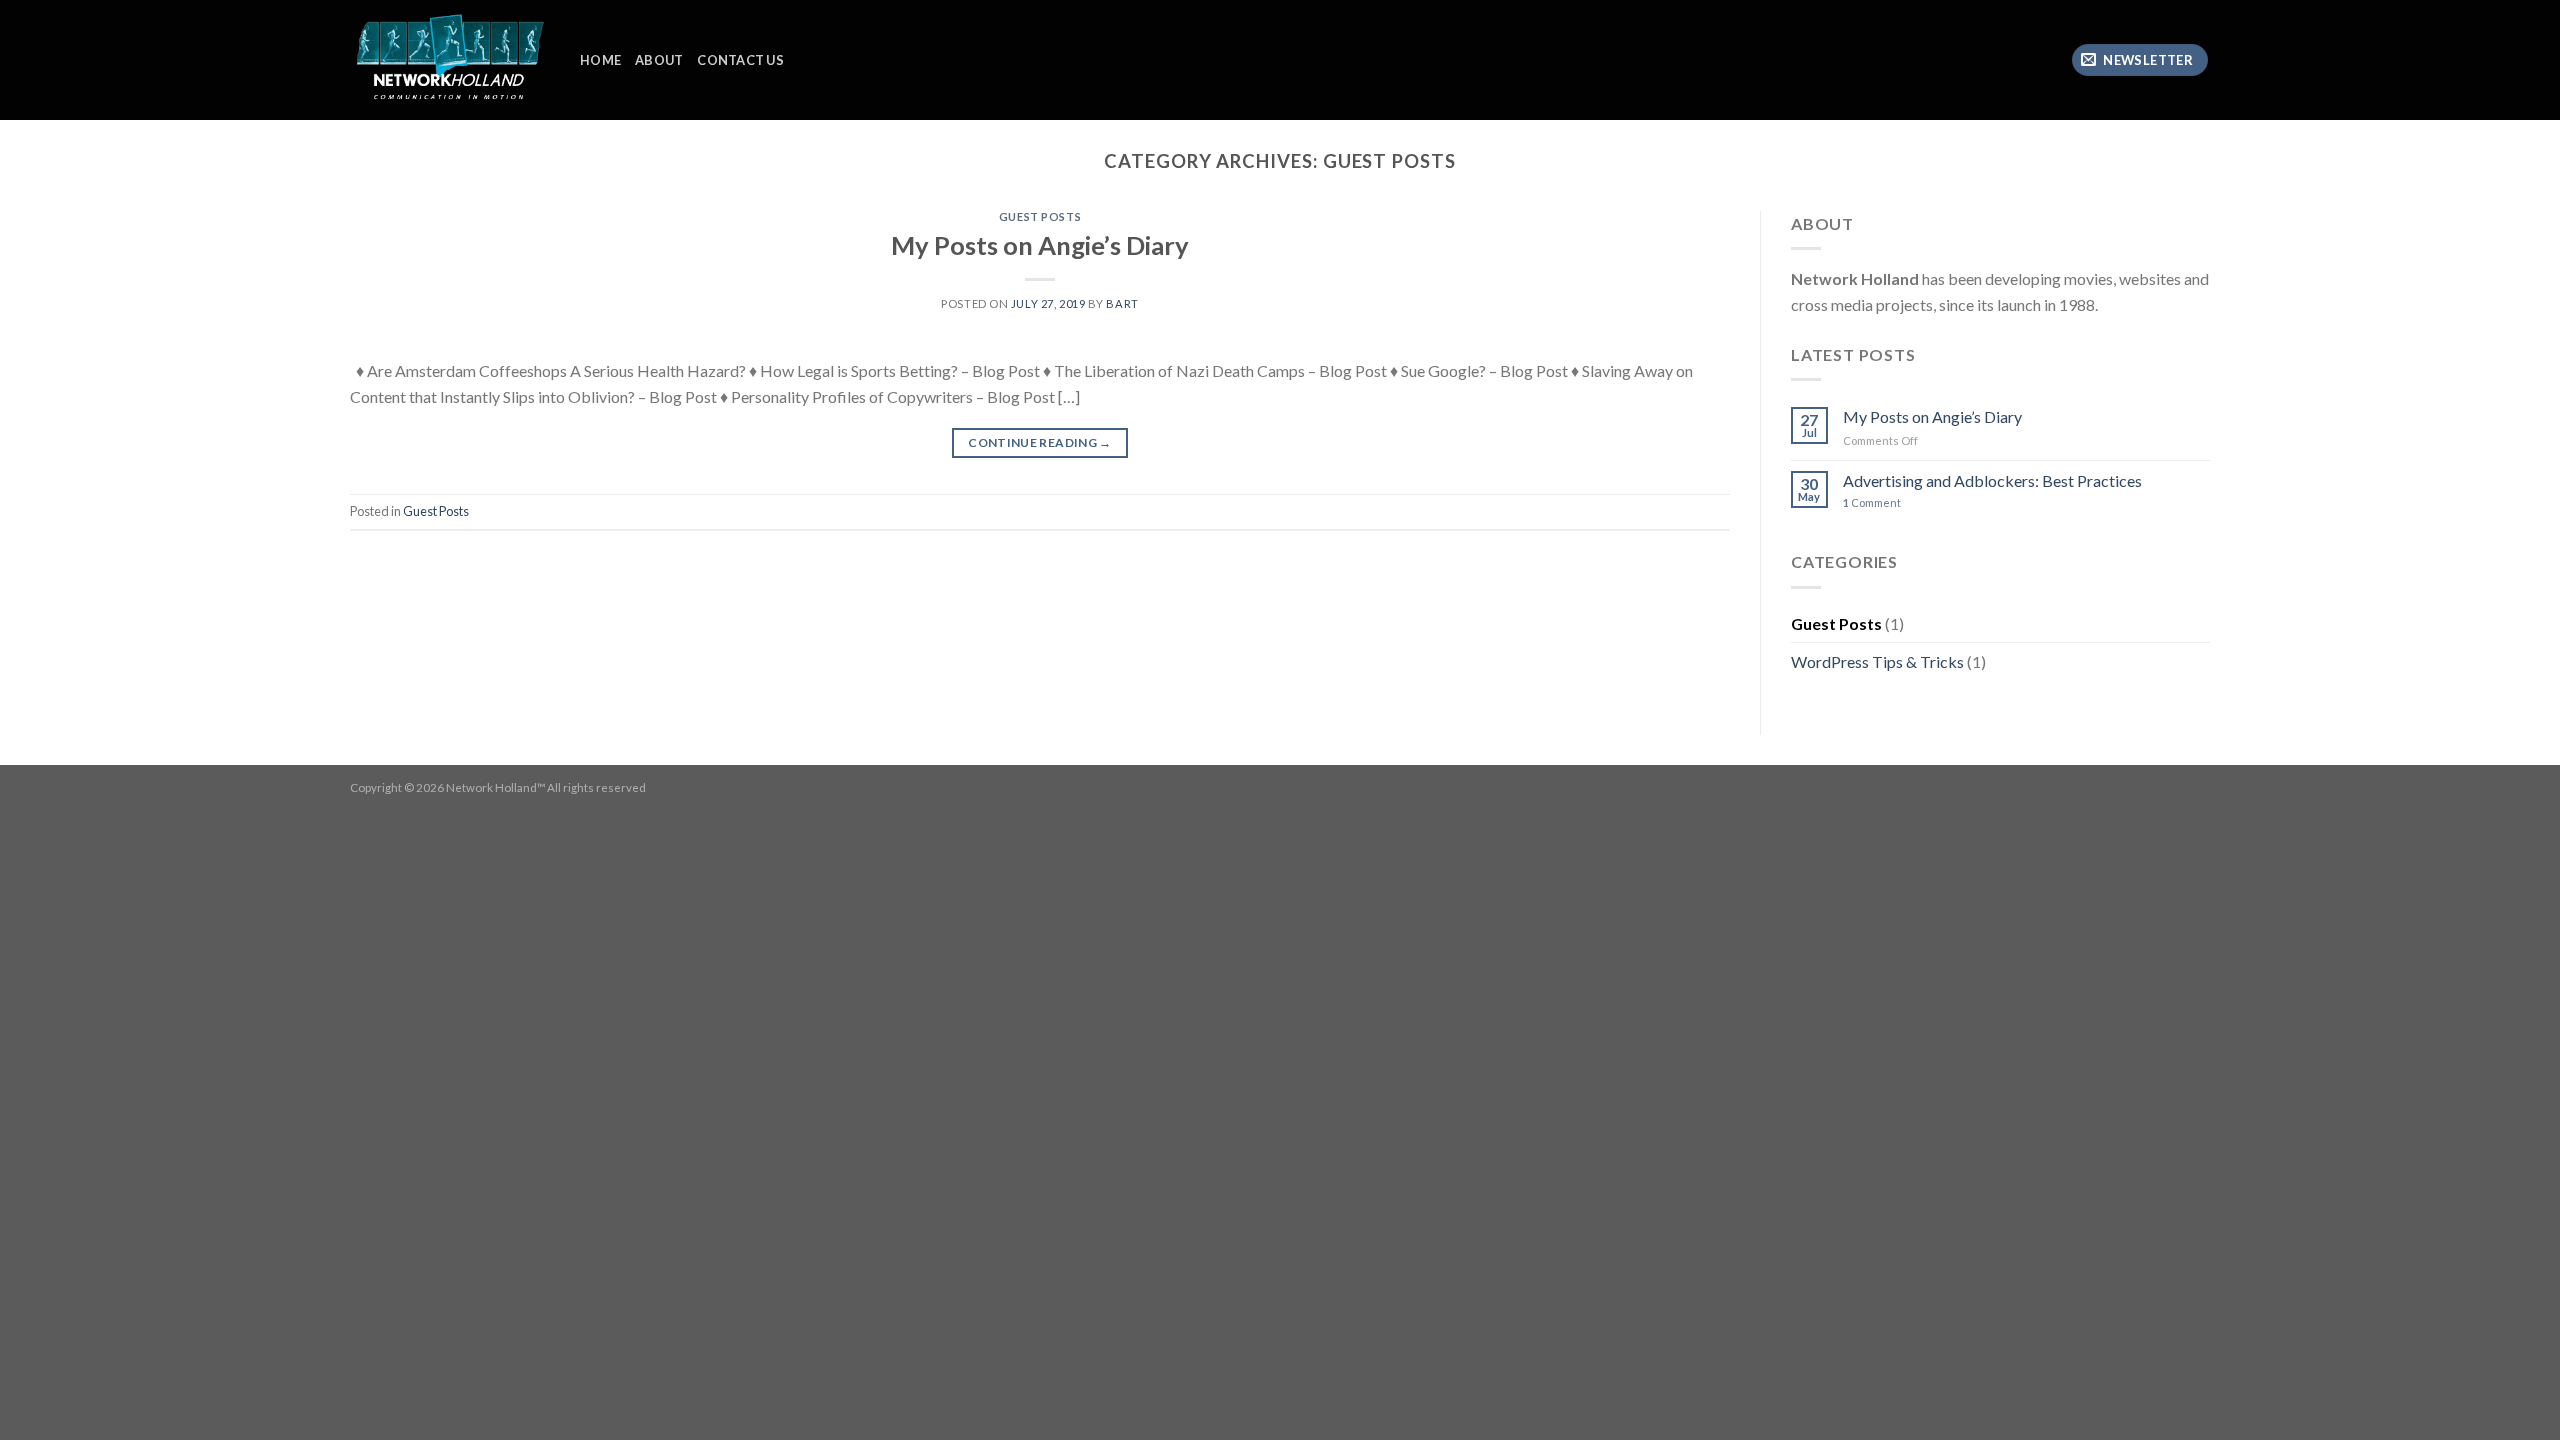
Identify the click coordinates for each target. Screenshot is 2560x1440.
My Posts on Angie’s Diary (1040, 245)
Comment (1872, 502)
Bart (1122, 303)
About (659, 60)
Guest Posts (1040, 216)
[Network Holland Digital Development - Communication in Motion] (450, 60)
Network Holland (491, 787)
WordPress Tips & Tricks (1877, 661)
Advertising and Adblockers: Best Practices (1992, 480)
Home (600, 60)
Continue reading (1040, 442)
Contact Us (740, 60)
